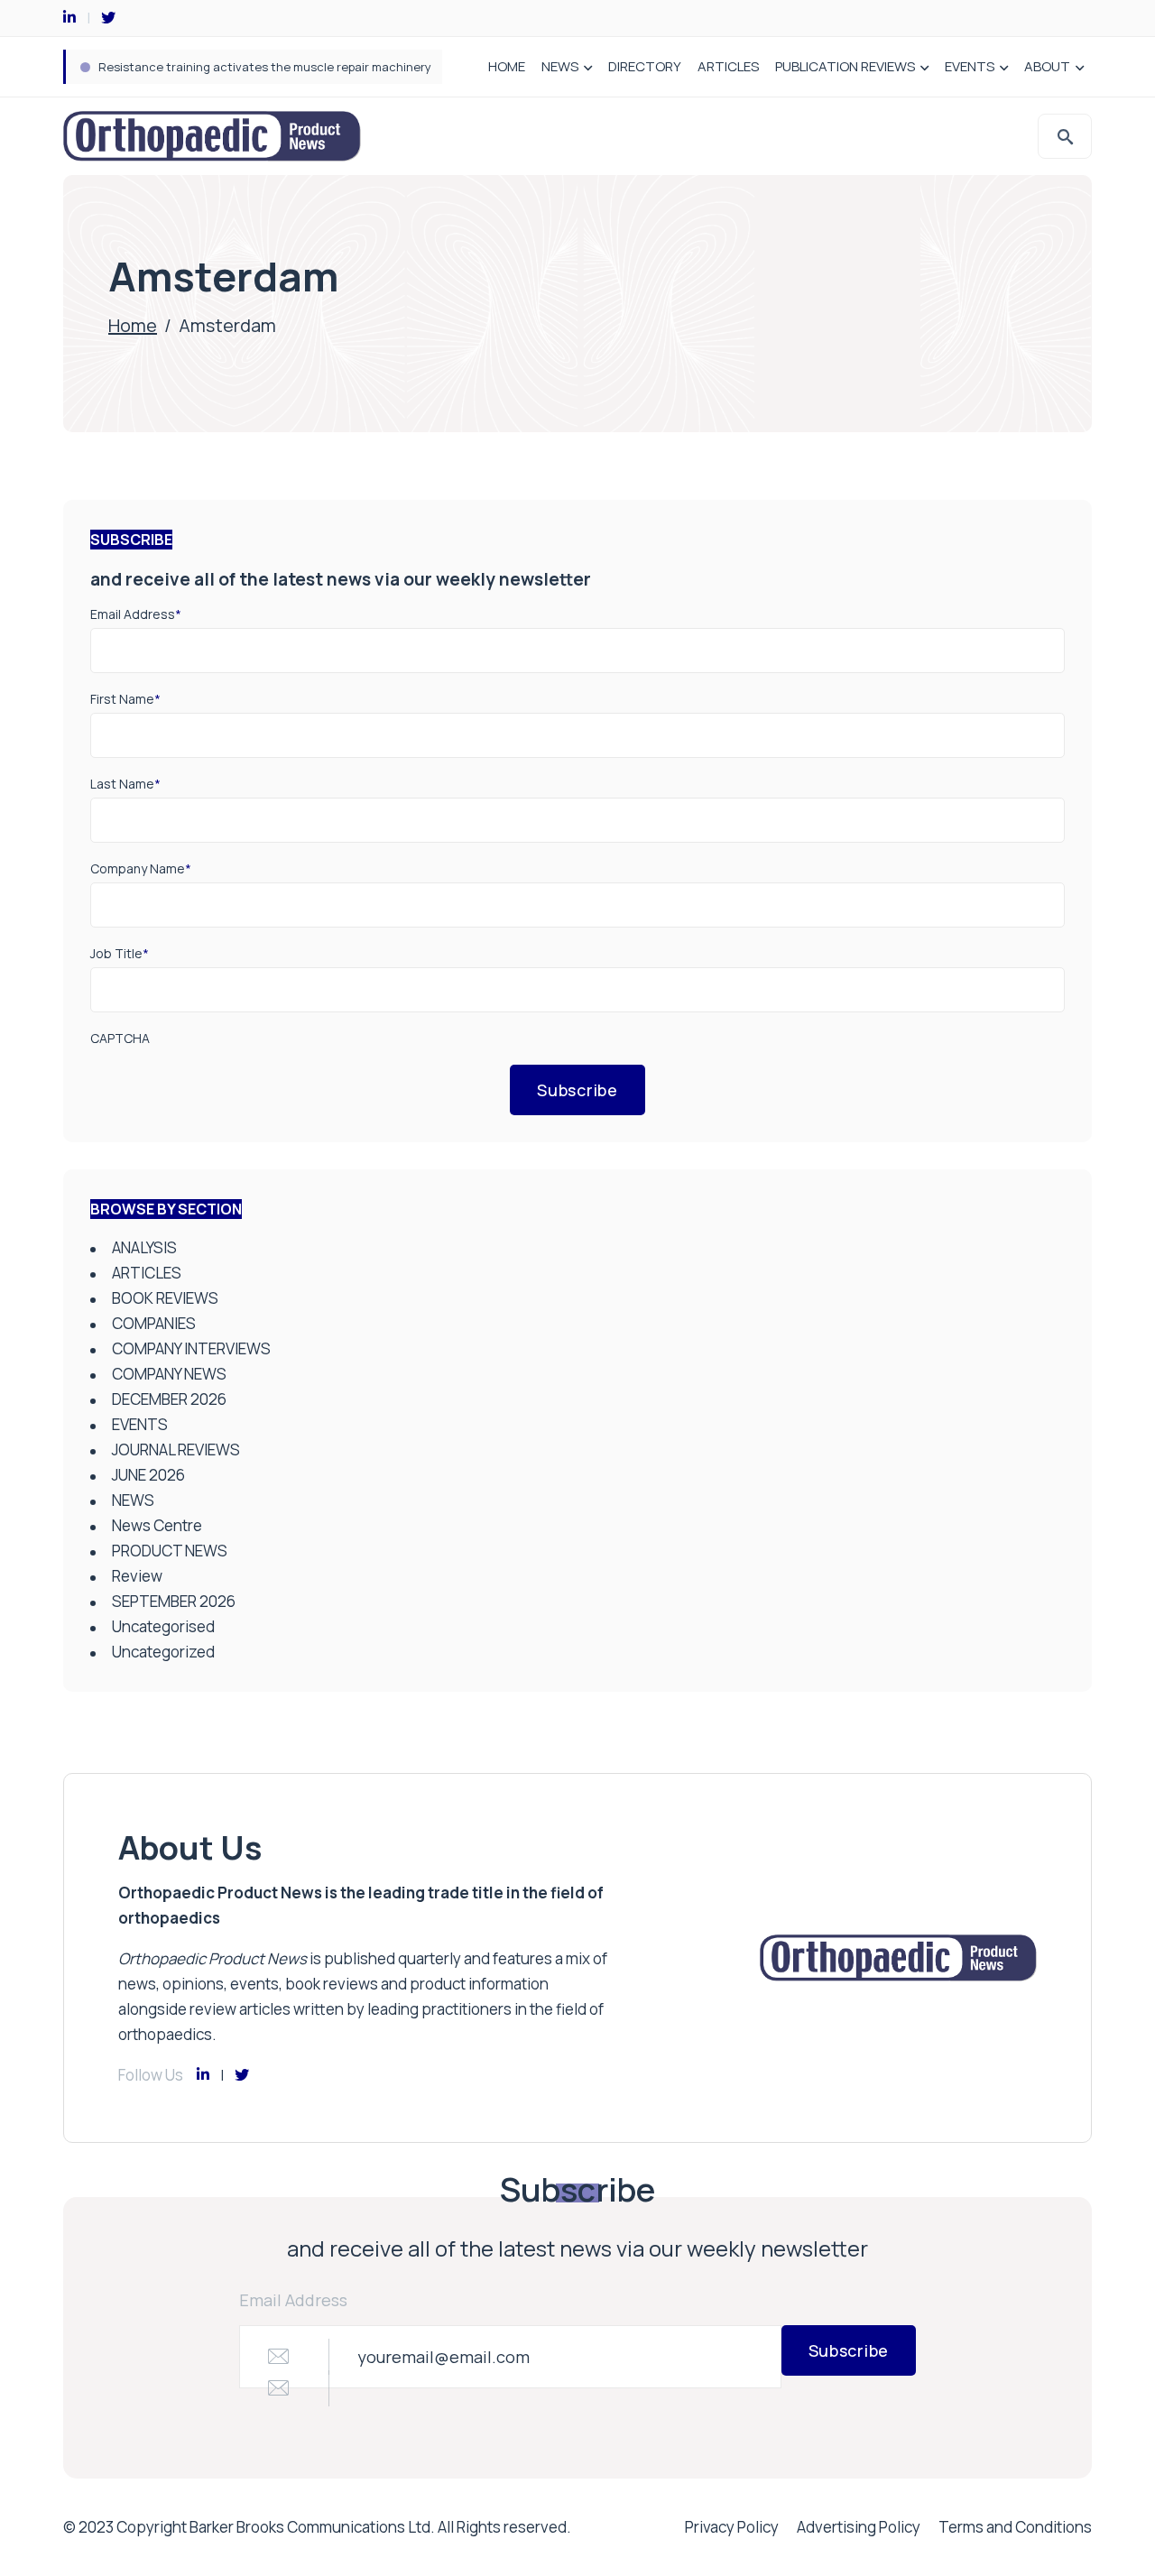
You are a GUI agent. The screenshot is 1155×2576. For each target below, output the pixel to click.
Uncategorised (163, 1626)
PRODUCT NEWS (170, 1551)
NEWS (560, 66)
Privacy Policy (732, 2527)
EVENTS (970, 66)
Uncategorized (163, 1652)
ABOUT (1047, 66)
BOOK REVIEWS (165, 1298)
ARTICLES (728, 66)
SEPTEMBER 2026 (174, 1601)
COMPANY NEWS (169, 1374)
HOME (507, 66)
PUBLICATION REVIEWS (845, 66)
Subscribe (577, 1090)
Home (133, 325)
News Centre (157, 1525)
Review (137, 1576)
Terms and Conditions (1015, 2527)
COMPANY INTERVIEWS (191, 1348)
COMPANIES (154, 1323)
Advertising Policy (859, 2527)
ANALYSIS (144, 1247)
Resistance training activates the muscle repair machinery (265, 67)
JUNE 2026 (148, 1475)
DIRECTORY (645, 66)
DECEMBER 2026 (169, 1399)
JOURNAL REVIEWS (176, 1450)
